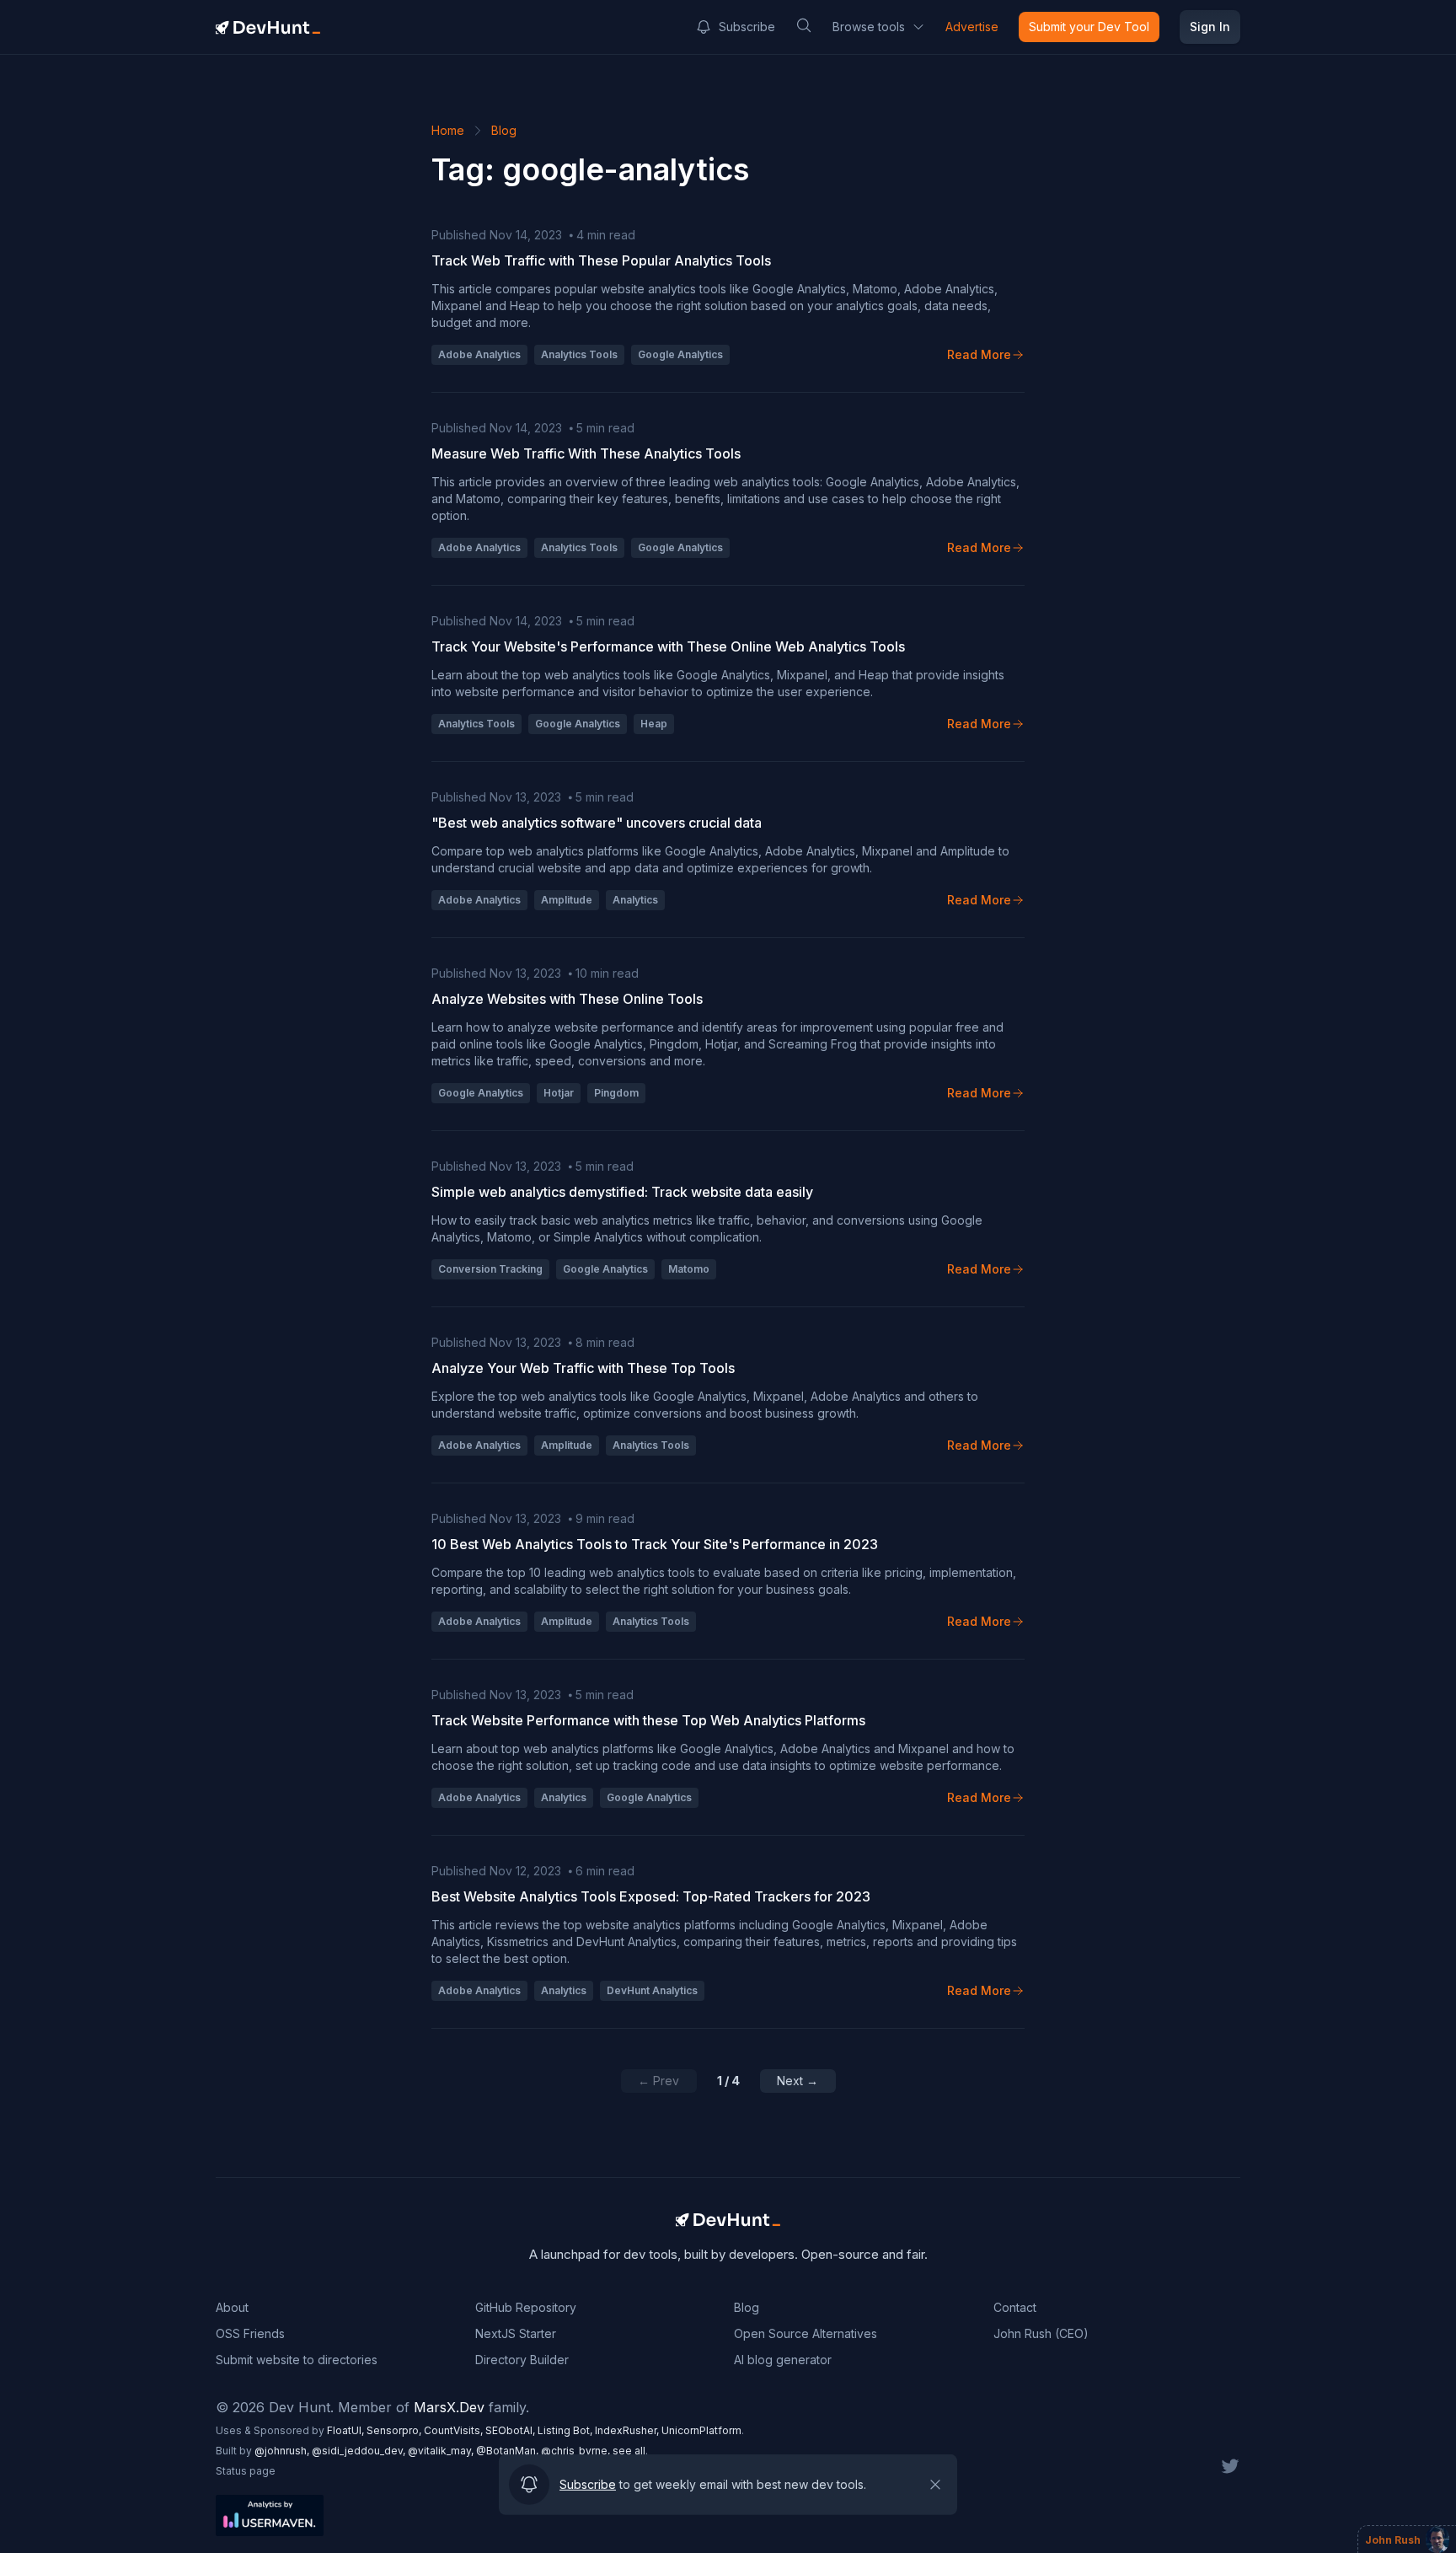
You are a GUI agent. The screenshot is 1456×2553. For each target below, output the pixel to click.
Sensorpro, (395, 2430)
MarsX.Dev (449, 2407)
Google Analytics (680, 354)
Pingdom (616, 1093)
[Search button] (804, 25)
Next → (798, 2081)
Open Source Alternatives (806, 2333)
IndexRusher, (628, 2430)
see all (629, 2451)
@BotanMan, (509, 2451)
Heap (654, 724)
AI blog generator (783, 2360)
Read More (979, 354)
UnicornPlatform (701, 2430)
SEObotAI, (511, 2430)
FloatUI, (347, 2430)
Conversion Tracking (490, 1269)
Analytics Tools (579, 354)
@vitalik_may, (442, 2451)
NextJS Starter (516, 2333)
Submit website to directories (297, 2360)
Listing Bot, (566, 2430)
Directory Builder (522, 2360)
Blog (504, 130)
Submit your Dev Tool (1089, 27)
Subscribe (747, 27)
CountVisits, (455, 2430)
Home (448, 130)
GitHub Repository (526, 2307)
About (232, 2307)
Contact (1015, 2307)
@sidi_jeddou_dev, (360, 2451)
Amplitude (567, 900)
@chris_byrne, (577, 2451)
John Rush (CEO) (1041, 2333)
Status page (246, 2471)
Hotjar (559, 1093)
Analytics (635, 900)
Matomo (689, 1269)
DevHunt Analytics (652, 1990)
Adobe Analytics (479, 354)
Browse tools (869, 27)
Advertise (972, 27)
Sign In (1210, 27)
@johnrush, (283, 2451)
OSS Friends (250, 2333)
